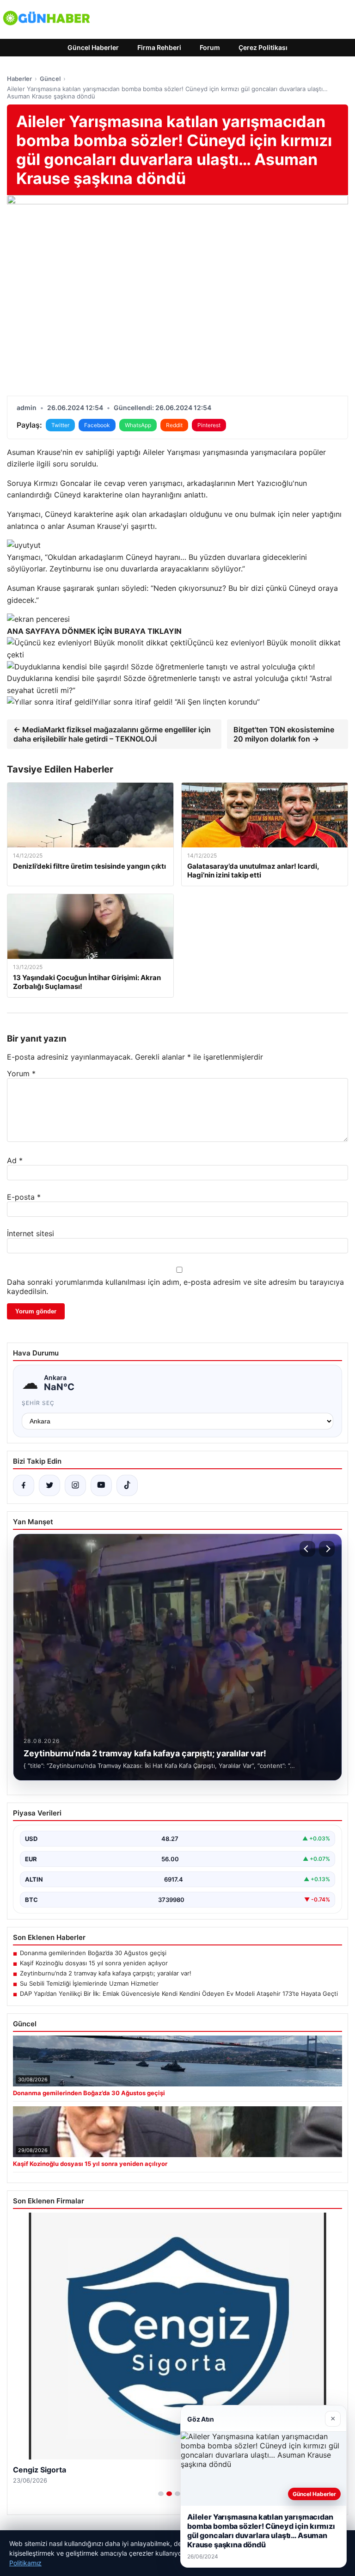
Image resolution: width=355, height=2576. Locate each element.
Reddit (174, 425)
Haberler (19, 79)
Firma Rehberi (159, 47)
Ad (15, 1160)
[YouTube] (101, 1485)
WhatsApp (138, 425)
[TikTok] (127, 1485)
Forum (210, 47)
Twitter (60, 425)
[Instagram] (75, 1485)
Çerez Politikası (263, 47)
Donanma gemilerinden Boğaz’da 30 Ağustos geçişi (93, 1953)
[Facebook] (24, 1485)
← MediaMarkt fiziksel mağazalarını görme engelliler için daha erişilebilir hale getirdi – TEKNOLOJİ (112, 734)
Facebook (97, 425)
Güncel (50, 79)
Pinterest (209, 425)
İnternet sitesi (31, 1233)
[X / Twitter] (49, 1485)
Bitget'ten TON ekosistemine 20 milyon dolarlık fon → (284, 734)
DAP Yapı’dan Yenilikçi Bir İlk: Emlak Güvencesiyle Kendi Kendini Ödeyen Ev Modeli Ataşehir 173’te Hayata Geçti (179, 1993)
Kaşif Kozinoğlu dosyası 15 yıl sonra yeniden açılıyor (94, 1963)
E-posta (24, 1197)
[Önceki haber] (307, 1549)
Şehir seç (38, 1403)
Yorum (21, 1073)
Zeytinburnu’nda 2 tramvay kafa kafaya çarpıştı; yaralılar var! (106, 1973)
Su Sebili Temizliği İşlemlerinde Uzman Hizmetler (89, 1983)
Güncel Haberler (93, 47)
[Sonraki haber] (327, 1549)
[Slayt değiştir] (161, 2494)
